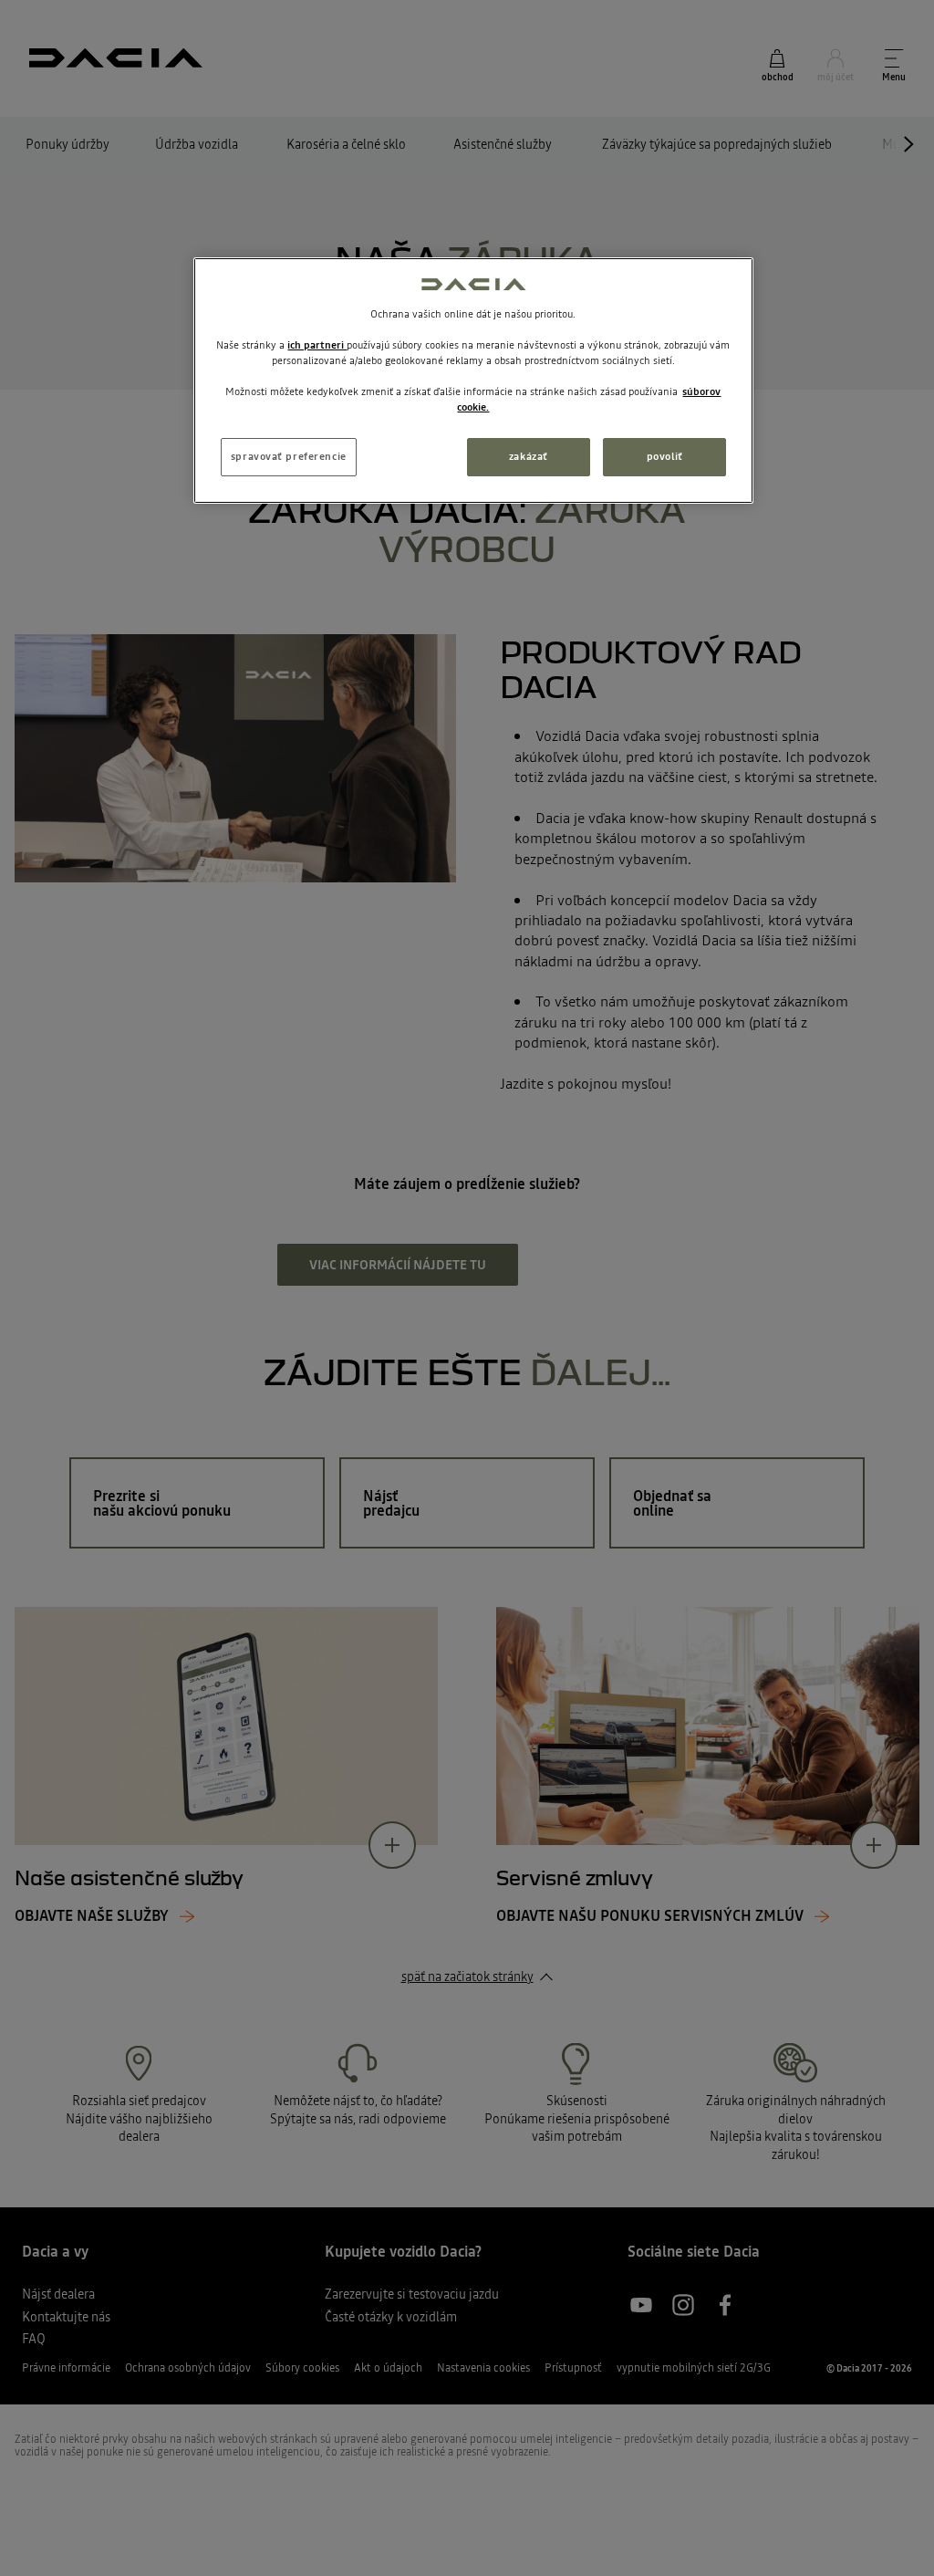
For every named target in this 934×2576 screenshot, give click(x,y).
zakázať (529, 456)
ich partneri (317, 345)
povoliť (665, 456)
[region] (473, 381)
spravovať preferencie (289, 456)
